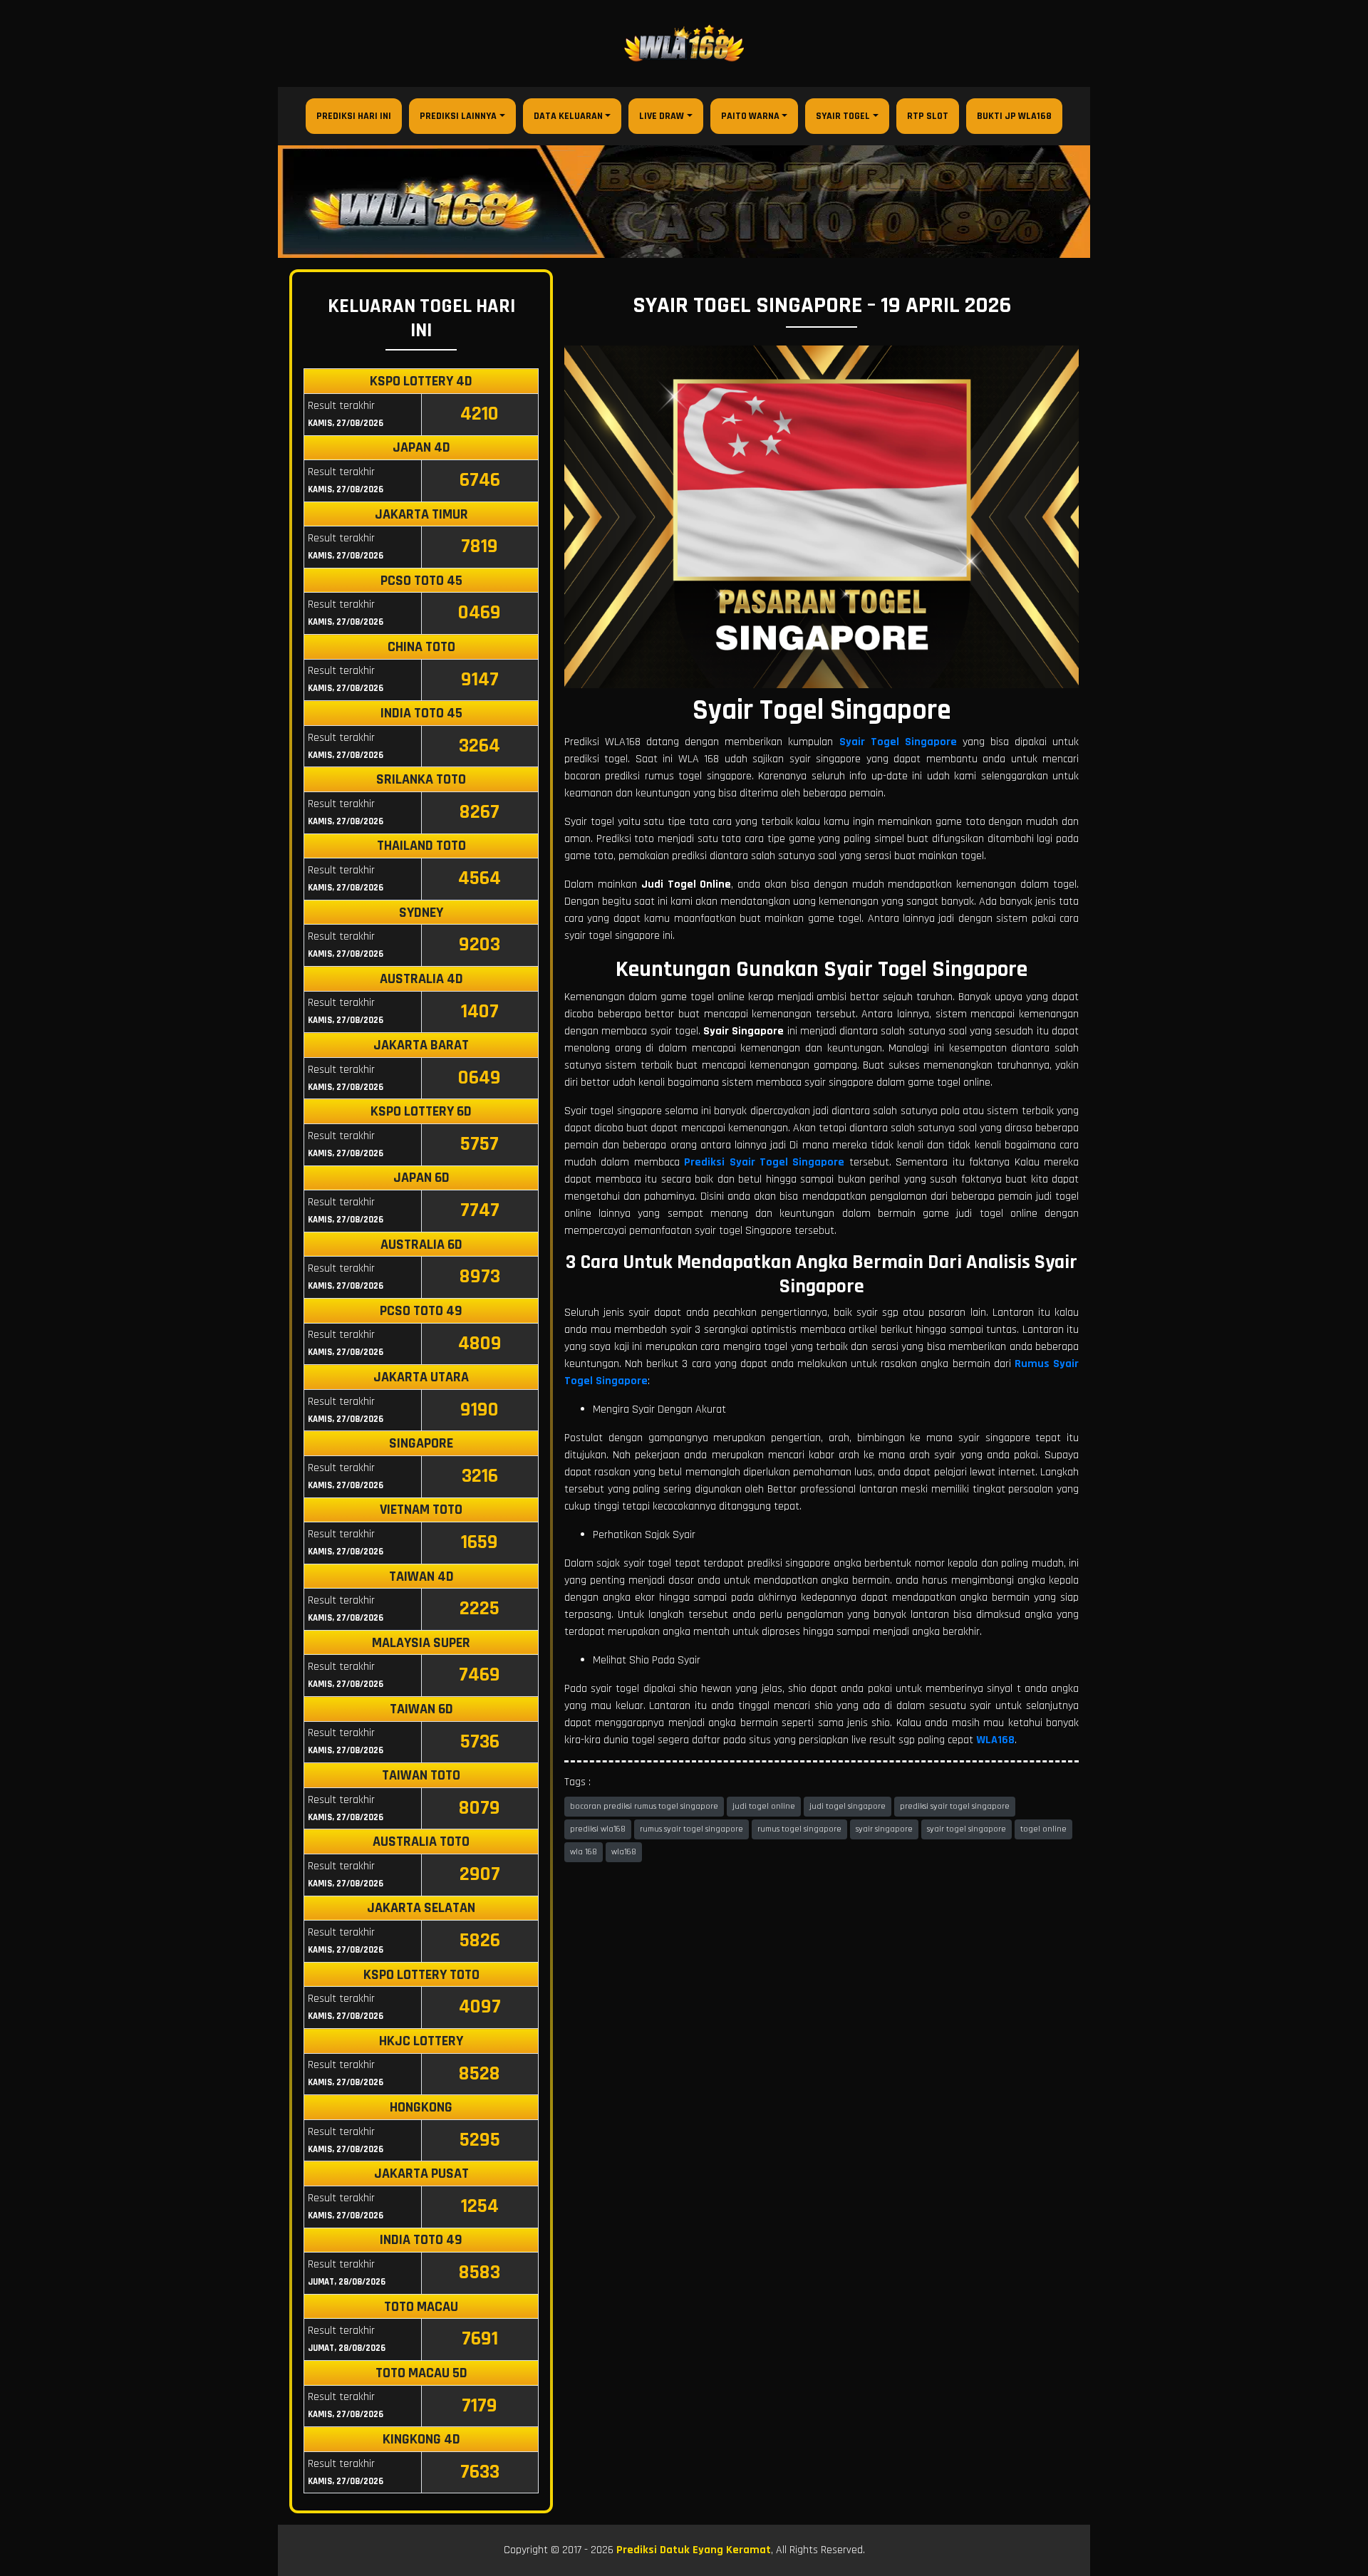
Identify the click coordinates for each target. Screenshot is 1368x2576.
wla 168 (584, 1852)
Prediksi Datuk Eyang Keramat (694, 2550)
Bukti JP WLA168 (1014, 116)
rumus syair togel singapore (691, 1829)
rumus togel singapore (799, 1829)
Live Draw (662, 116)
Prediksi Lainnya (458, 116)
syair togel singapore (967, 1829)
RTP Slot (928, 116)
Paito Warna (750, 116)
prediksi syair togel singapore (955, 1806)
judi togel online (764, 1806)
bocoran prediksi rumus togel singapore (644, 1806)
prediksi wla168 (598, 1829)
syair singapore (884, 1829)
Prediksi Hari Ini (354, 116)
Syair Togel (843, 116)
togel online (1043, 1829)
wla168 (624, 1852)
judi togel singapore (848, 1806)
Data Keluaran (568, 116)
